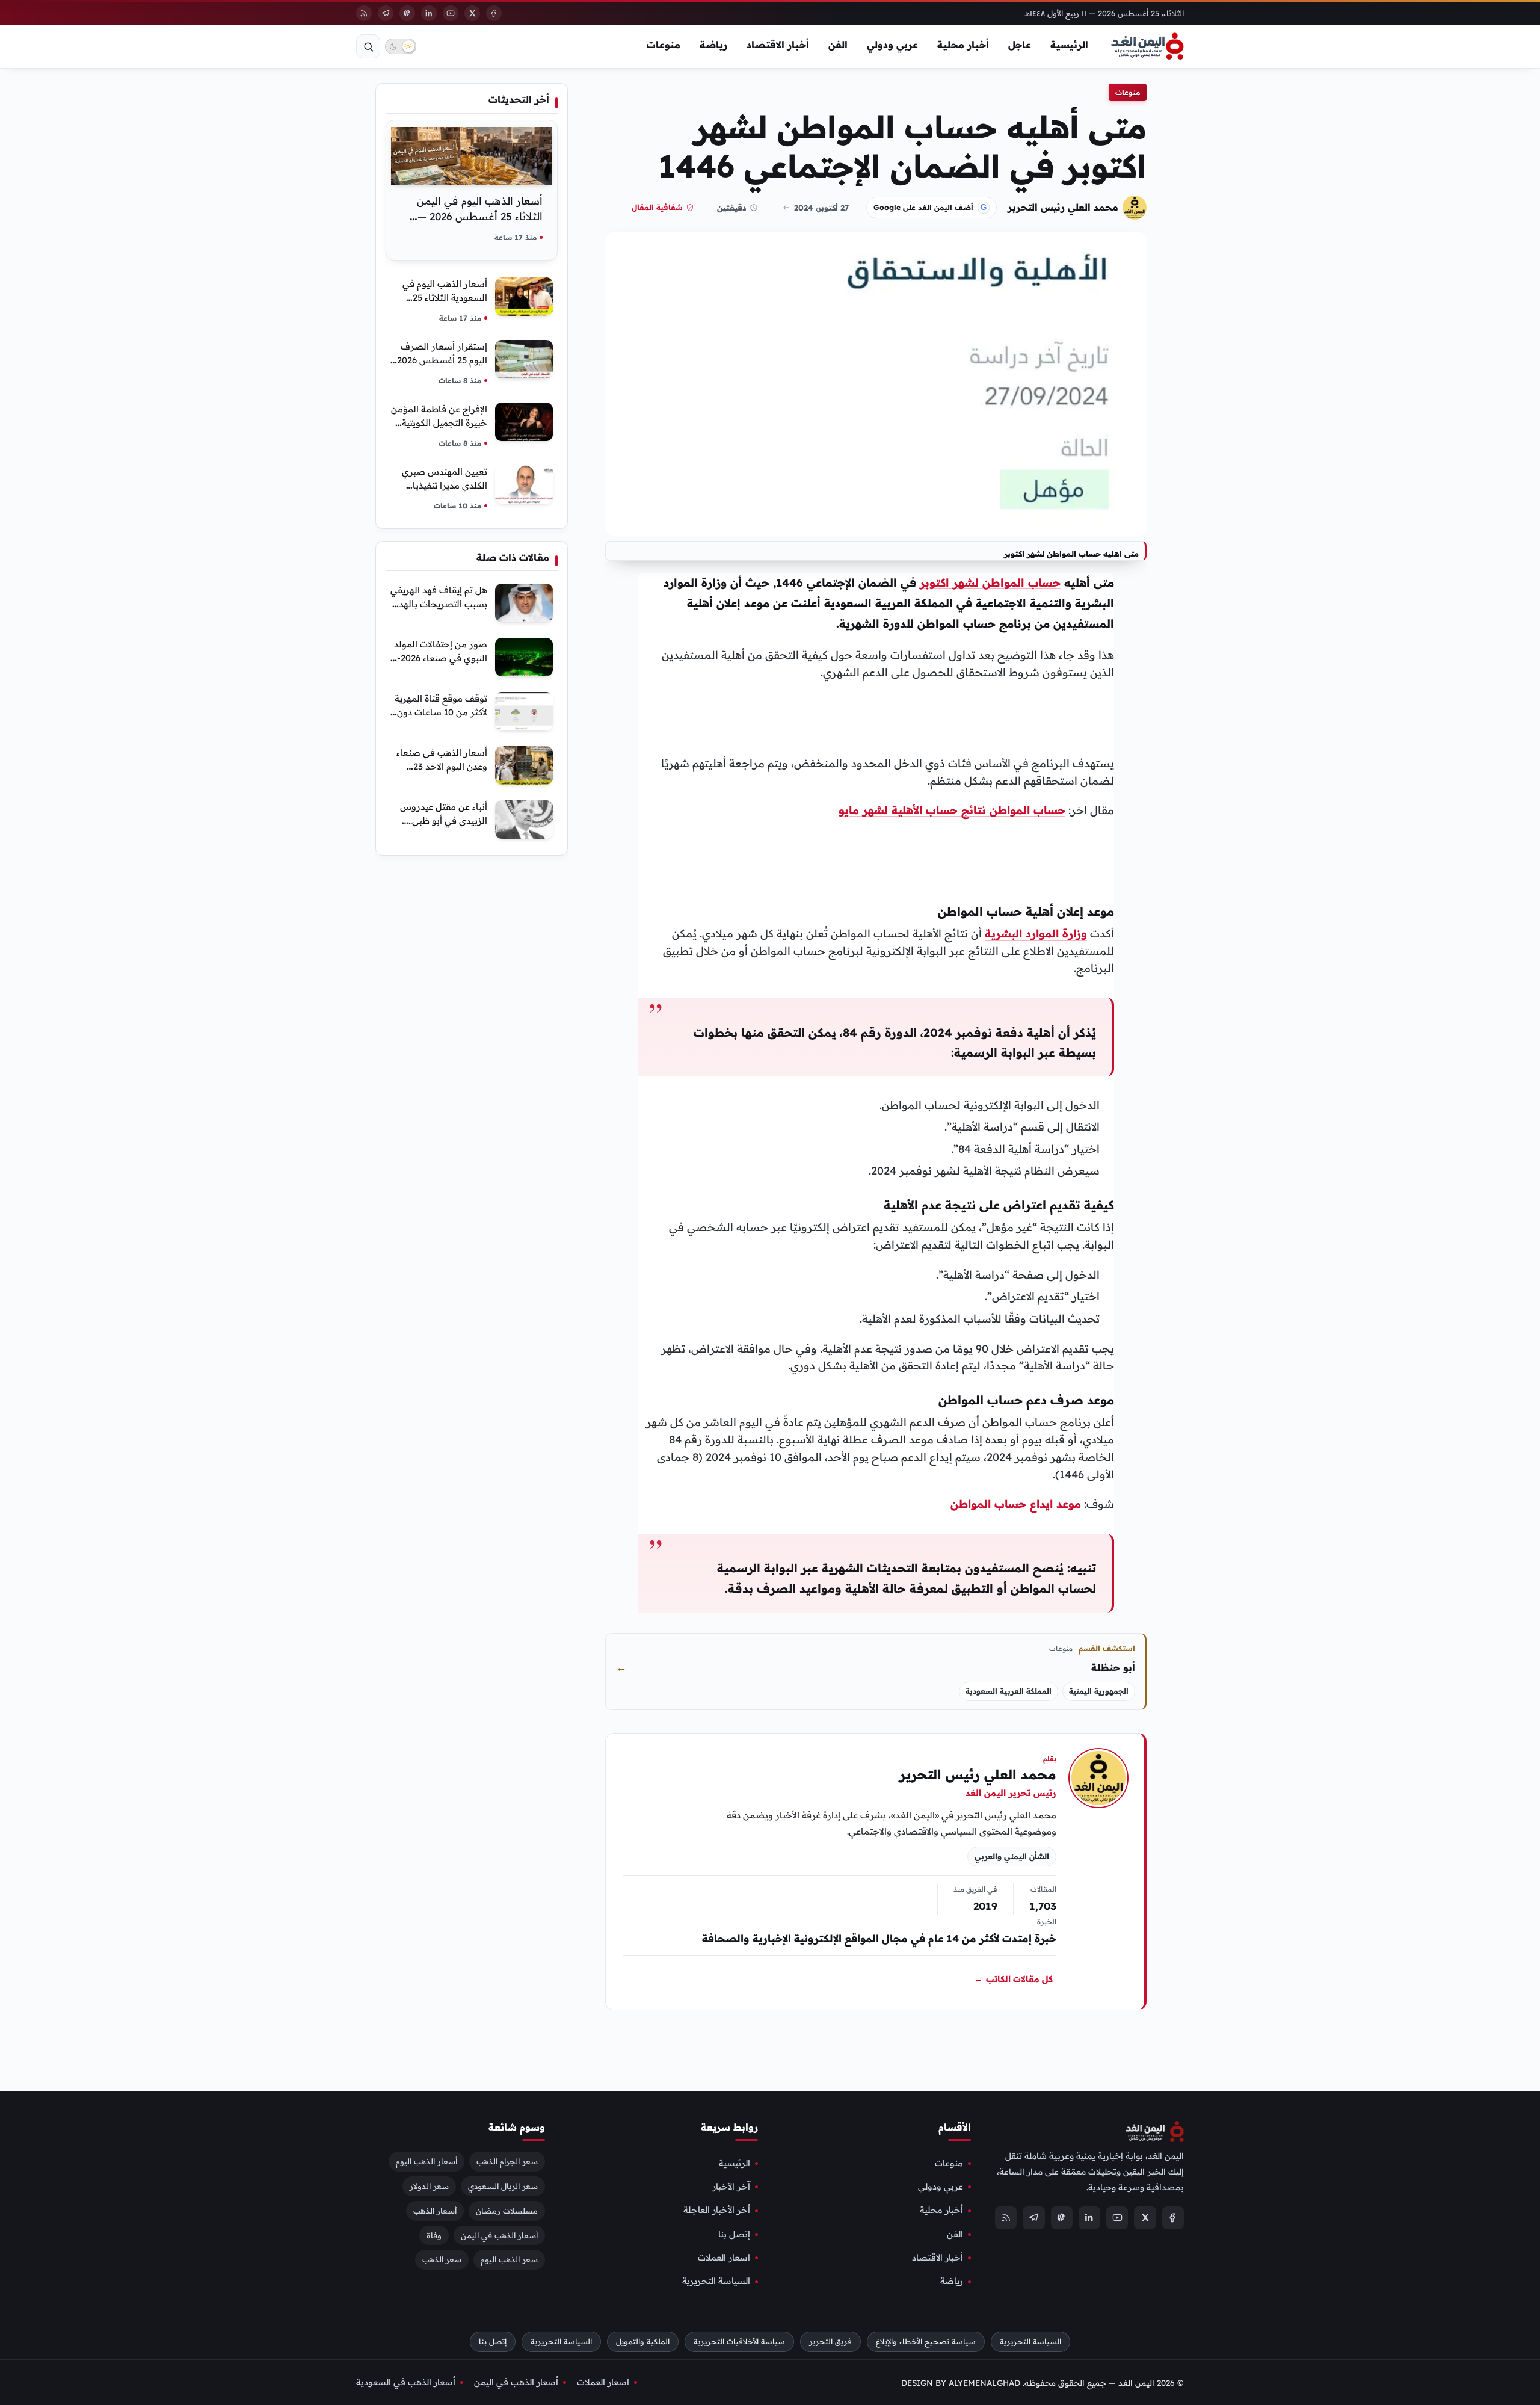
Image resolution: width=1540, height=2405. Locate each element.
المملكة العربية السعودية (1009, 1691)
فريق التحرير (830, 2342)
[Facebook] (494, 13)
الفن (838, 45)
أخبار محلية (963, 45)
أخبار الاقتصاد (778, 45)
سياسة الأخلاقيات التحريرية (739, 2342)
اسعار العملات (724, 2258)
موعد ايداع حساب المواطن (1016, 1504)
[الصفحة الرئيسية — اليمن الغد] (1147, 46)
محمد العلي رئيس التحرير (1063, 207)
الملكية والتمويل (643, 2342)
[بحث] (368, 46)
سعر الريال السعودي (503, 2185)
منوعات (664, 45)
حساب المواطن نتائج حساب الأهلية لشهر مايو (952, 810)
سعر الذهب (442, 2259)
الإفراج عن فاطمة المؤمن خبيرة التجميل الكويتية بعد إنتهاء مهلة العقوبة (439, 423)
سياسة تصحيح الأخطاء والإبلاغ (926, 2342)
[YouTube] (451, 13)
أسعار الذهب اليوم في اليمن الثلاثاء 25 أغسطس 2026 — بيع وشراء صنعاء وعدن (480, 216)
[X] (472, 13)
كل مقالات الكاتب (1013, 1980)
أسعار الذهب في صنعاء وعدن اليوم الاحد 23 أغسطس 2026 (442, 766)
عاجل (1020, 45)
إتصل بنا (734, 2234)
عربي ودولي (892, 45)
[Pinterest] (407, 13)
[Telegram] (386, 13)
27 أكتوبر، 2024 (821, 208)
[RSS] (364, 13)
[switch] (401, 46)
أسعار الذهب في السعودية (406, 2382)
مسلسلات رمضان (507, 2210)
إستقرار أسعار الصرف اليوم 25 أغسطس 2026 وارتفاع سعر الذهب (442, 360)
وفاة (434, 2235)
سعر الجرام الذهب (507, 2161)
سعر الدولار (429, 2185)
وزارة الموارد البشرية (1036, 934)
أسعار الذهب (435, 2210)
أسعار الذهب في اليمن (499, 2235)
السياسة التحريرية (716, 2281)
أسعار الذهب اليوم (427, 2161)
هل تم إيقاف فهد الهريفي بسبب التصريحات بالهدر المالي (439, 604)
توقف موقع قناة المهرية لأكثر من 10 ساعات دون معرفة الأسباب (441, 712)
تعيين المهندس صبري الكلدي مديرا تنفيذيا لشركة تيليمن (445, 485)
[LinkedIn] (429, 13)
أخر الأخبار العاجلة (717, 2210)
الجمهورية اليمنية (1099, 1691)
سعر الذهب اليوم (509, 2259)
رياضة (713, 45)
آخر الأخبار (731, 2187)
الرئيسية (1069, 45)
